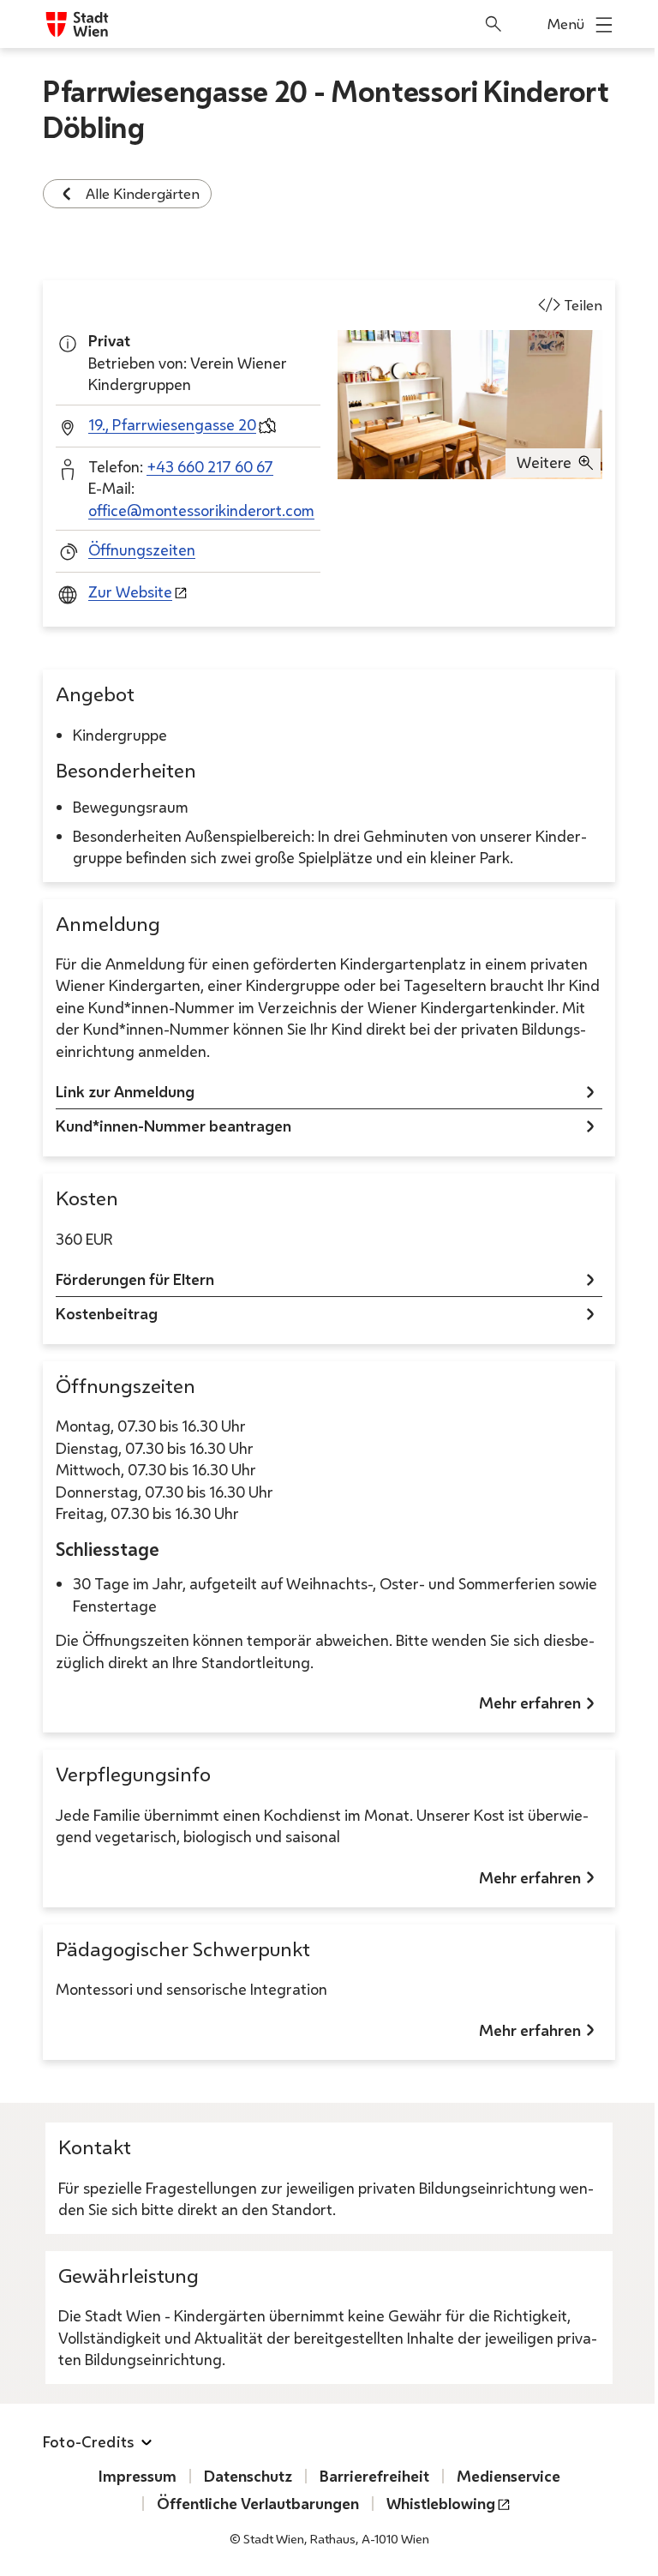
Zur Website (130, 591)
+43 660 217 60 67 (210, 466)
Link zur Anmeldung (125, 1091)
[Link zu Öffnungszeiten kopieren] (211, 1391)
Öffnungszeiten (142, 549)
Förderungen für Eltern (135, 1279)
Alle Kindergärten (143, 193)
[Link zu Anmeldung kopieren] (176, 929)
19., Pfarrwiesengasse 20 (172, 424)
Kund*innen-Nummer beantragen (173, 1126)
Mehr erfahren (530, 1702)
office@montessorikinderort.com (201, 510)
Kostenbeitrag (107, 1313)
